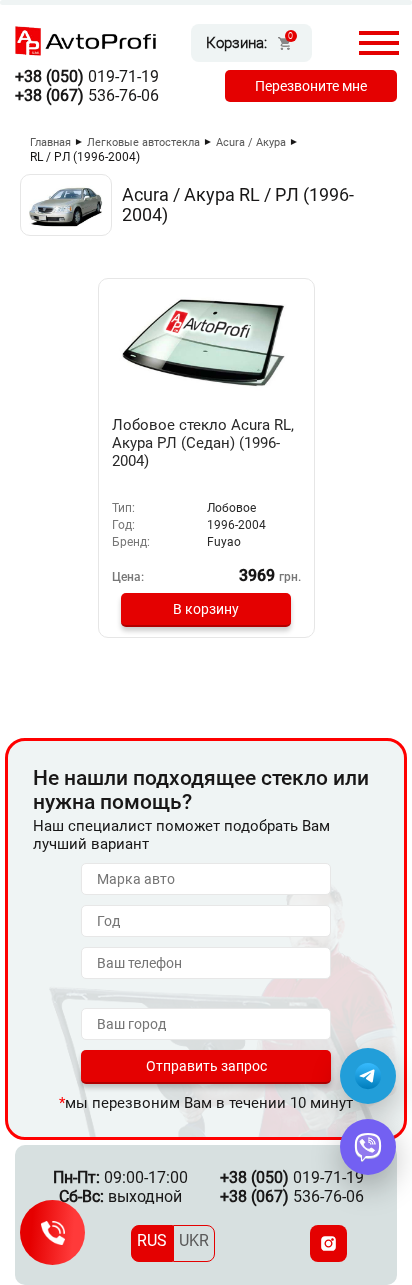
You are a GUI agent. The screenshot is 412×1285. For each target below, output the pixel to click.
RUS (152, 1240)
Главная (50, 142)
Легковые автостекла (143, 142)
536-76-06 (87, 95)
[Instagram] (328, 1243)
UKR (194, 1240)
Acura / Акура (251, 142)
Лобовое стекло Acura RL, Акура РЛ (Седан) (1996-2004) (203, 443)
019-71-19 (87, 76)
